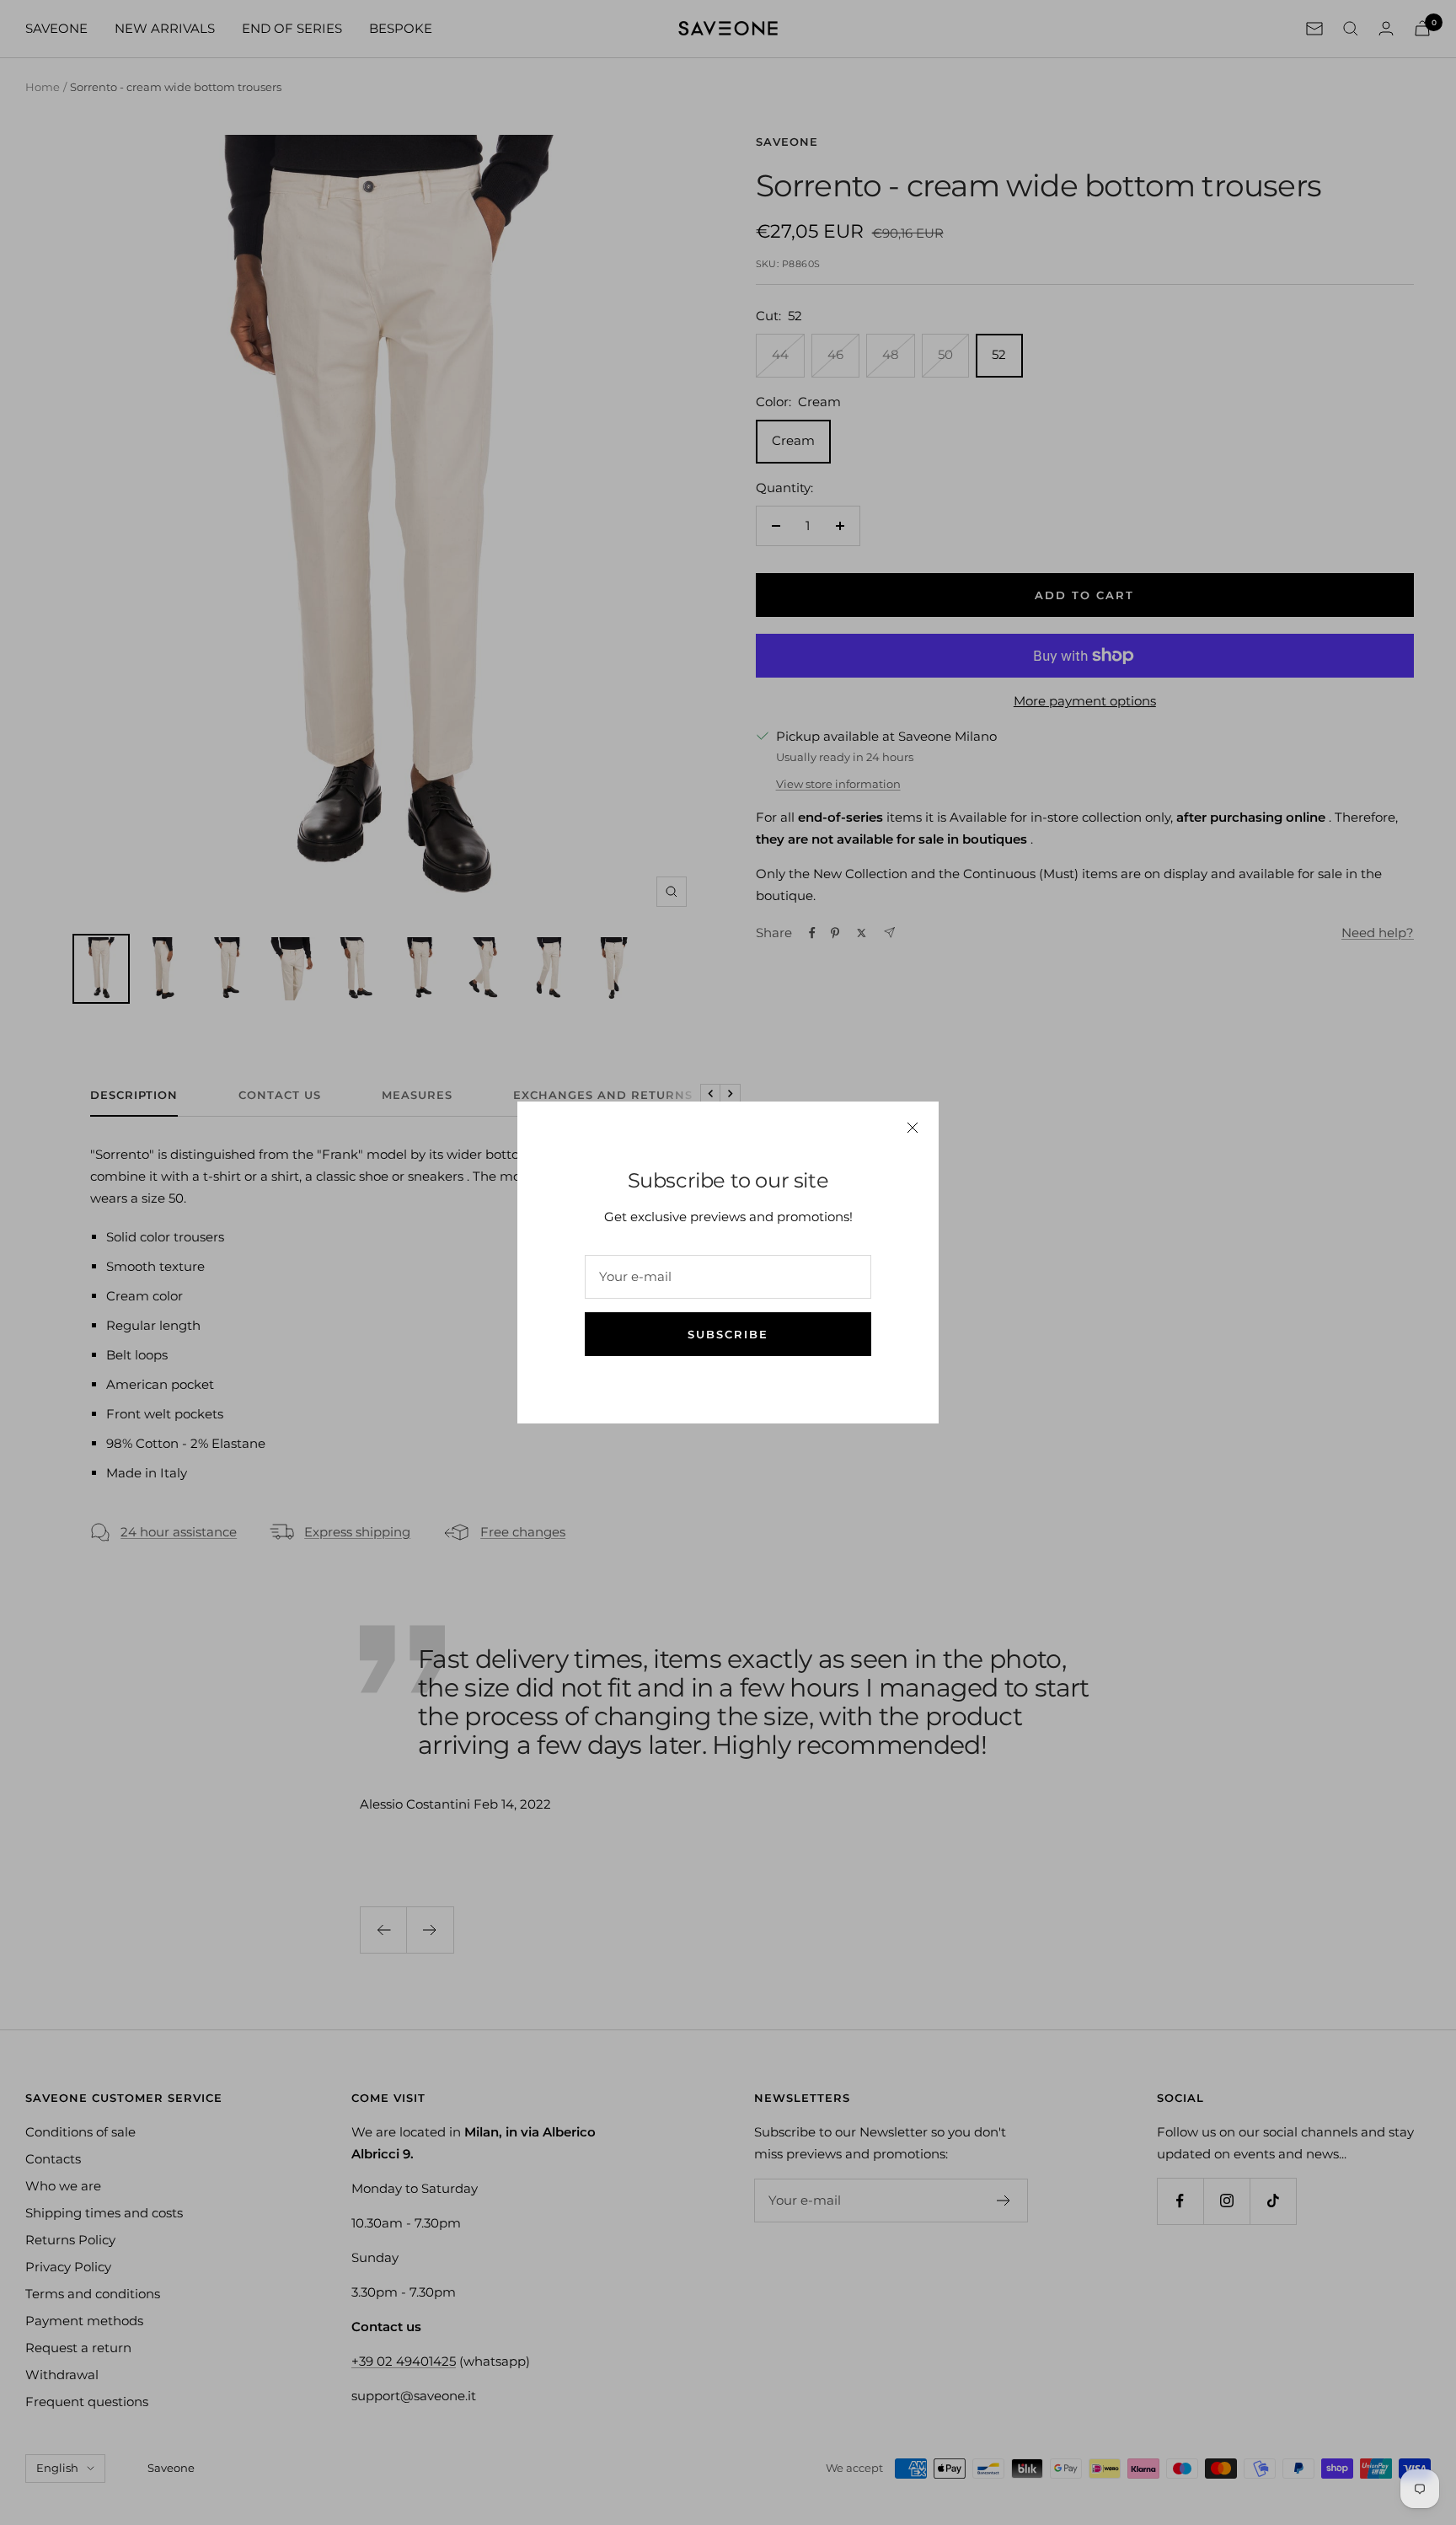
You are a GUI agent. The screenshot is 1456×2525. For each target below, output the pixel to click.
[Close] (913, 1128)
